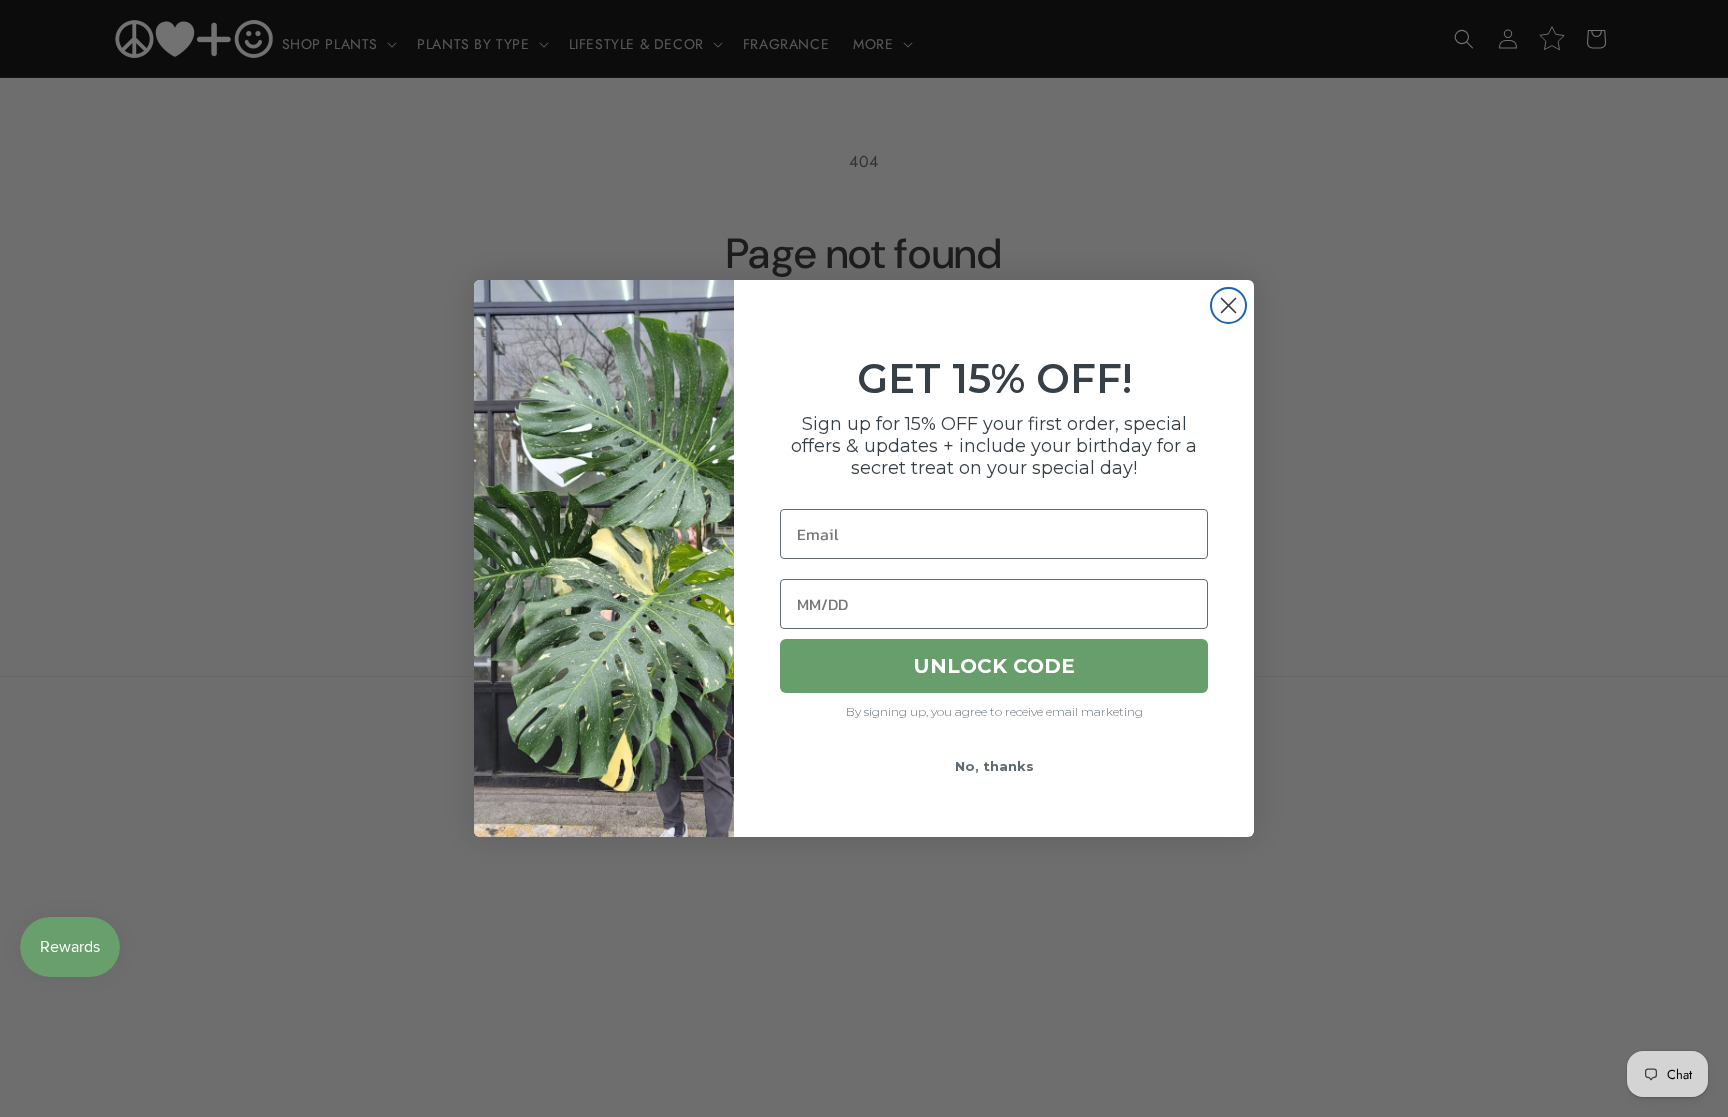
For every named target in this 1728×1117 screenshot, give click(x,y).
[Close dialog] (1228, 305)
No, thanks (994, 766)
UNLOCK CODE (994, 666)
